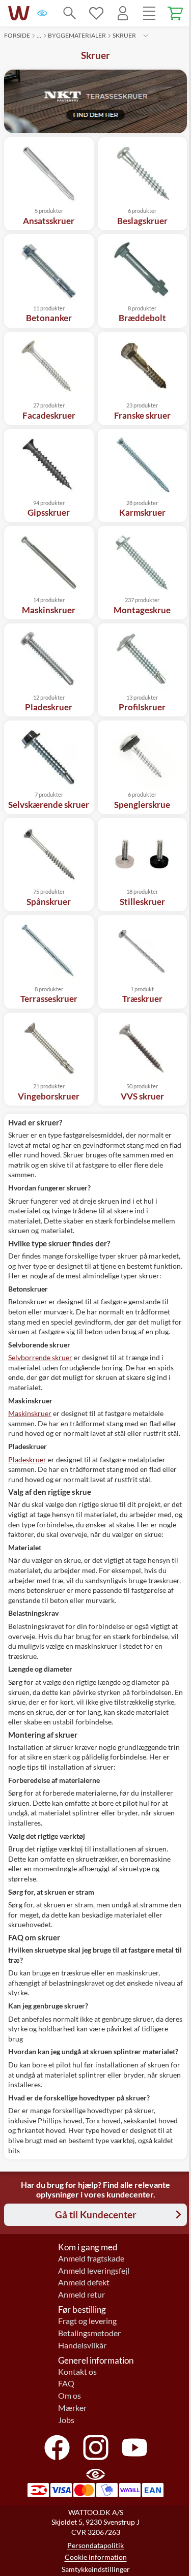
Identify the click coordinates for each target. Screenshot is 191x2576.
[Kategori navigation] (149, 13)
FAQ (66, 2383)
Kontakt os (77, 2372)
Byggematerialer (77, 35)
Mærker (72, 2408)
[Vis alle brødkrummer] (146, 36)
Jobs (66, 2420)
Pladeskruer (27, 1459)
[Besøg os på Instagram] (96, 2447)
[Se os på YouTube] (134, 2447)
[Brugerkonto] (123, 13)
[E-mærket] (42, 13)
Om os (70, 2396)
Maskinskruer (30, 1413)
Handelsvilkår (82, 2345)
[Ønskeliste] (96, 13)
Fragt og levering (87, 2321)
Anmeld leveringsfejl (94, 2271)
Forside (17, 35)
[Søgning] (70, 13)
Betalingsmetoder (89, 2333)
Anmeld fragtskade (91, 2258)
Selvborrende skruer (40, 1357)
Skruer (124, 35)
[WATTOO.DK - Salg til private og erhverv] (19, 13)
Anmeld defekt (84, 2282)
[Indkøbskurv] (176, 13)
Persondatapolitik (95, 2545)
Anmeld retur (81, 2295)
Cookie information (96, 2557)
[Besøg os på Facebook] (57, 2447)
